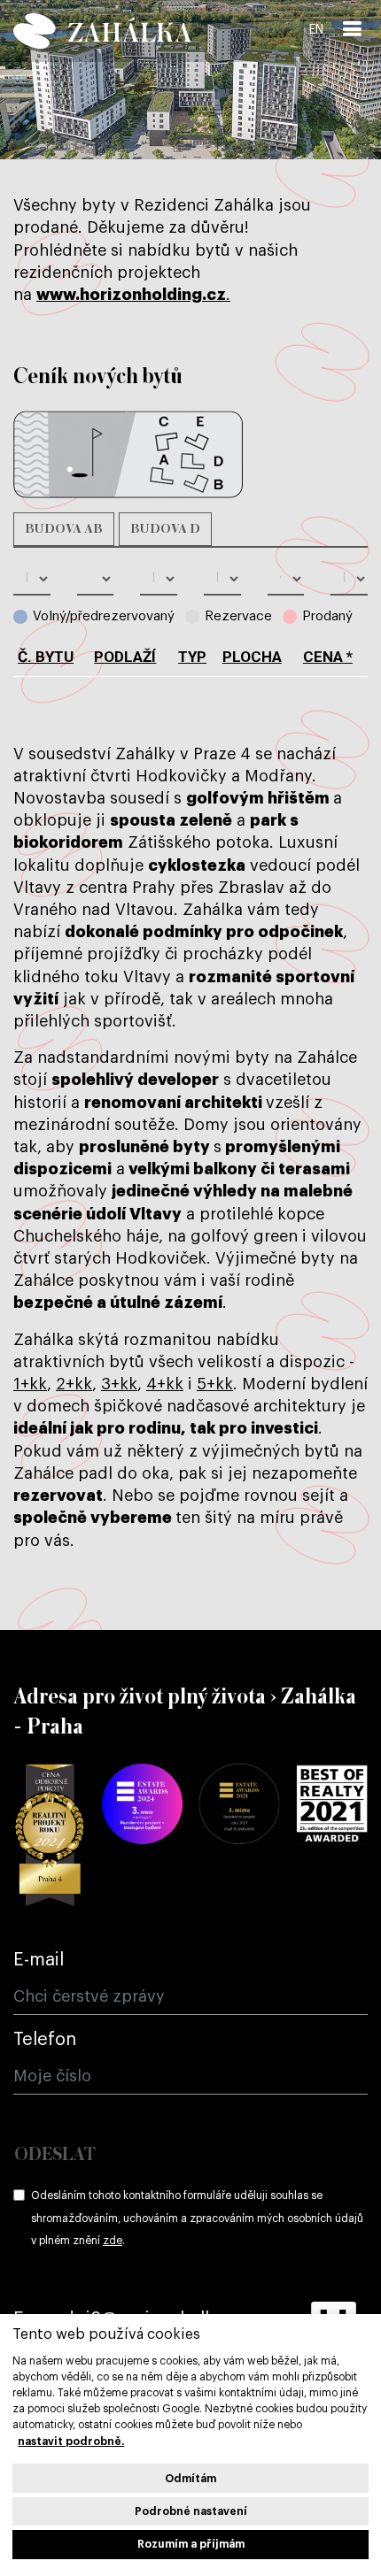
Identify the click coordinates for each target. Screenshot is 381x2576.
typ (192, 657)
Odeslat (55, 2155)
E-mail (39, 1960)
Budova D (165, 529)
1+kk (30, 1384)
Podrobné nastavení (191, 2511)
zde (113, 2241)
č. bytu (46, 657)
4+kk (165, 1384)
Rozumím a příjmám (191, 2544)
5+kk (215, 1384)
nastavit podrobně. (71, 2441)
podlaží (125, 657)
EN (316, 30)
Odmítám (190, 2479)
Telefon (45, 2040)
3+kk (119, 1384)
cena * (328, 657)
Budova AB (64, 529)
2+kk (74, 1384)
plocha (252, 657)
